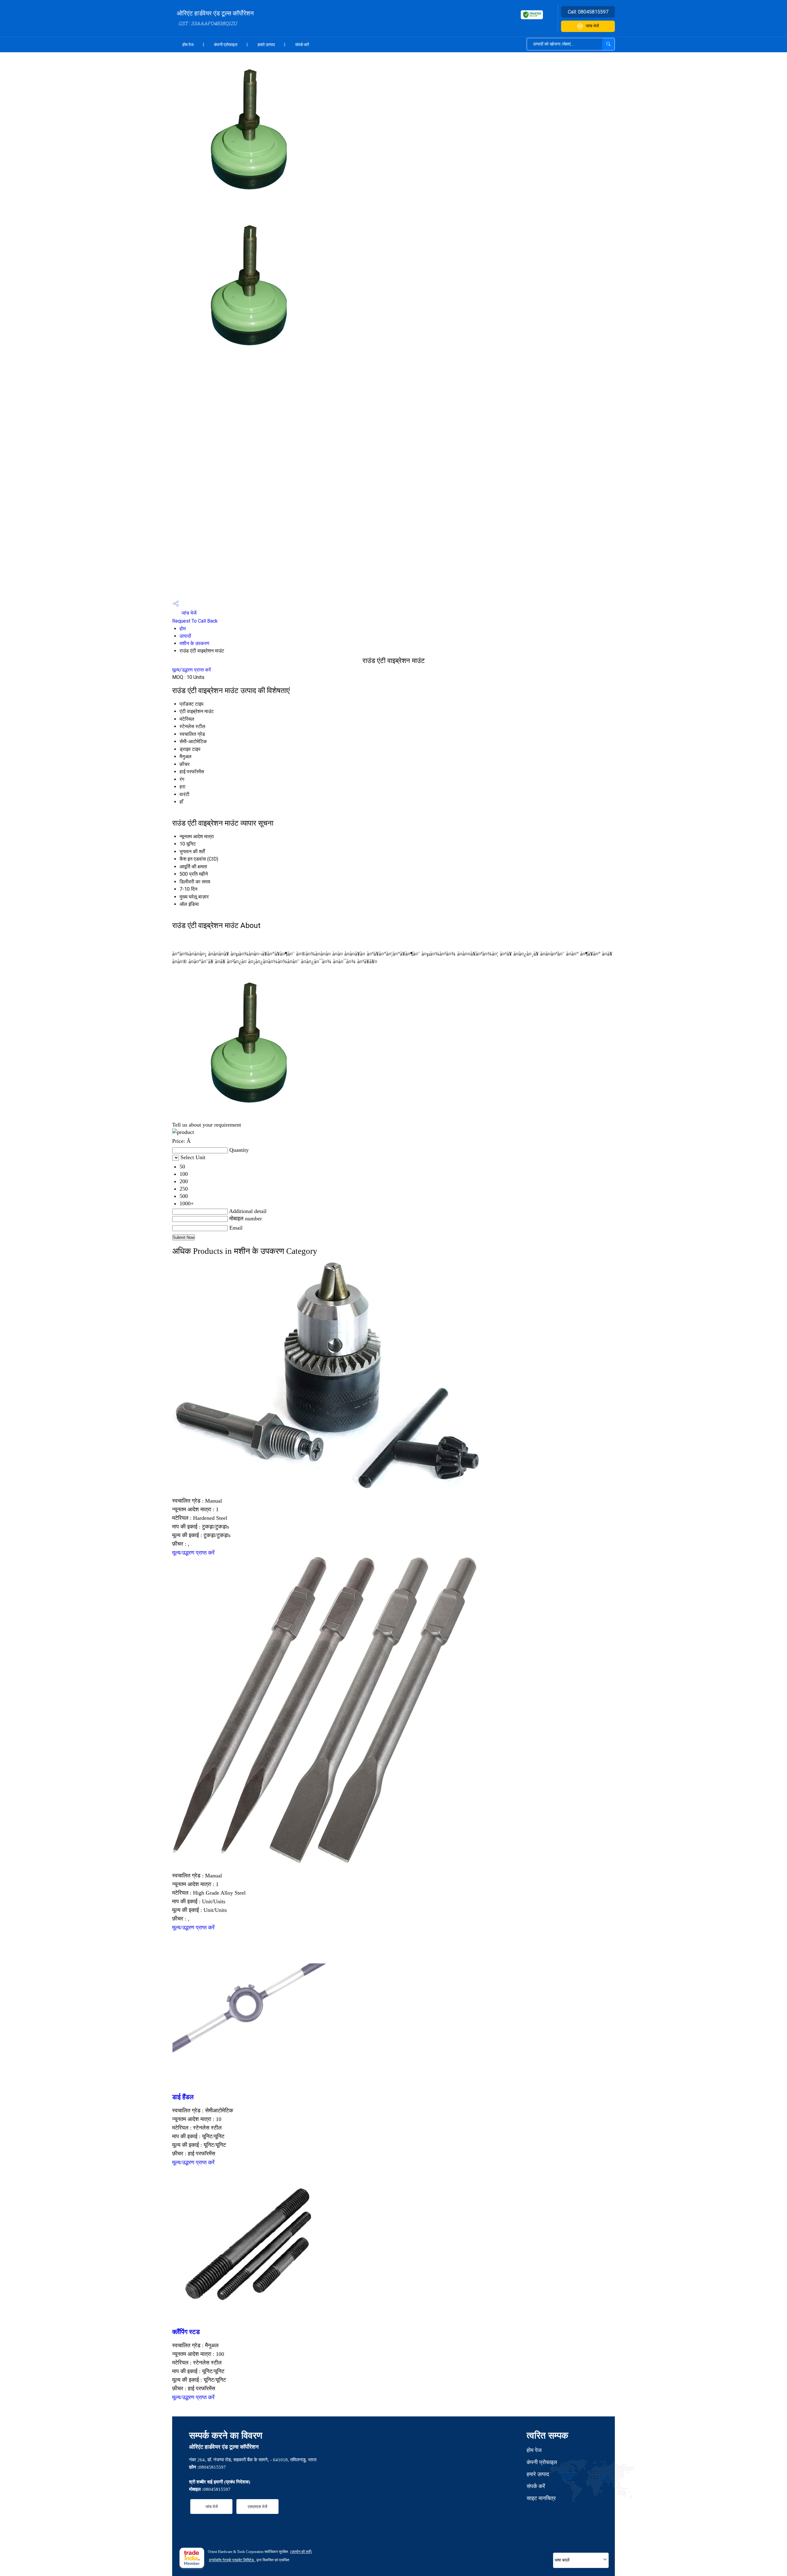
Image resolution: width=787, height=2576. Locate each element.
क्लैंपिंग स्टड (186, 2332)
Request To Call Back (195, 621)
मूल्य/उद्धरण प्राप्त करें (192, 670)
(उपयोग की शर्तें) (301, 2552)
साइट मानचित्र (541, 2498)
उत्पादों (185, 636)
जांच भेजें (592, 26)
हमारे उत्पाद (266, 45)
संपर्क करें (302, 45)
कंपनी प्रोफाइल (226, 45)
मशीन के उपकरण (194, 643)
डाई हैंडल (183, 2097)
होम (183, 629)
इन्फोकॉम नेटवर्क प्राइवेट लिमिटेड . (232, 2560)
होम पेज (188, 45)
